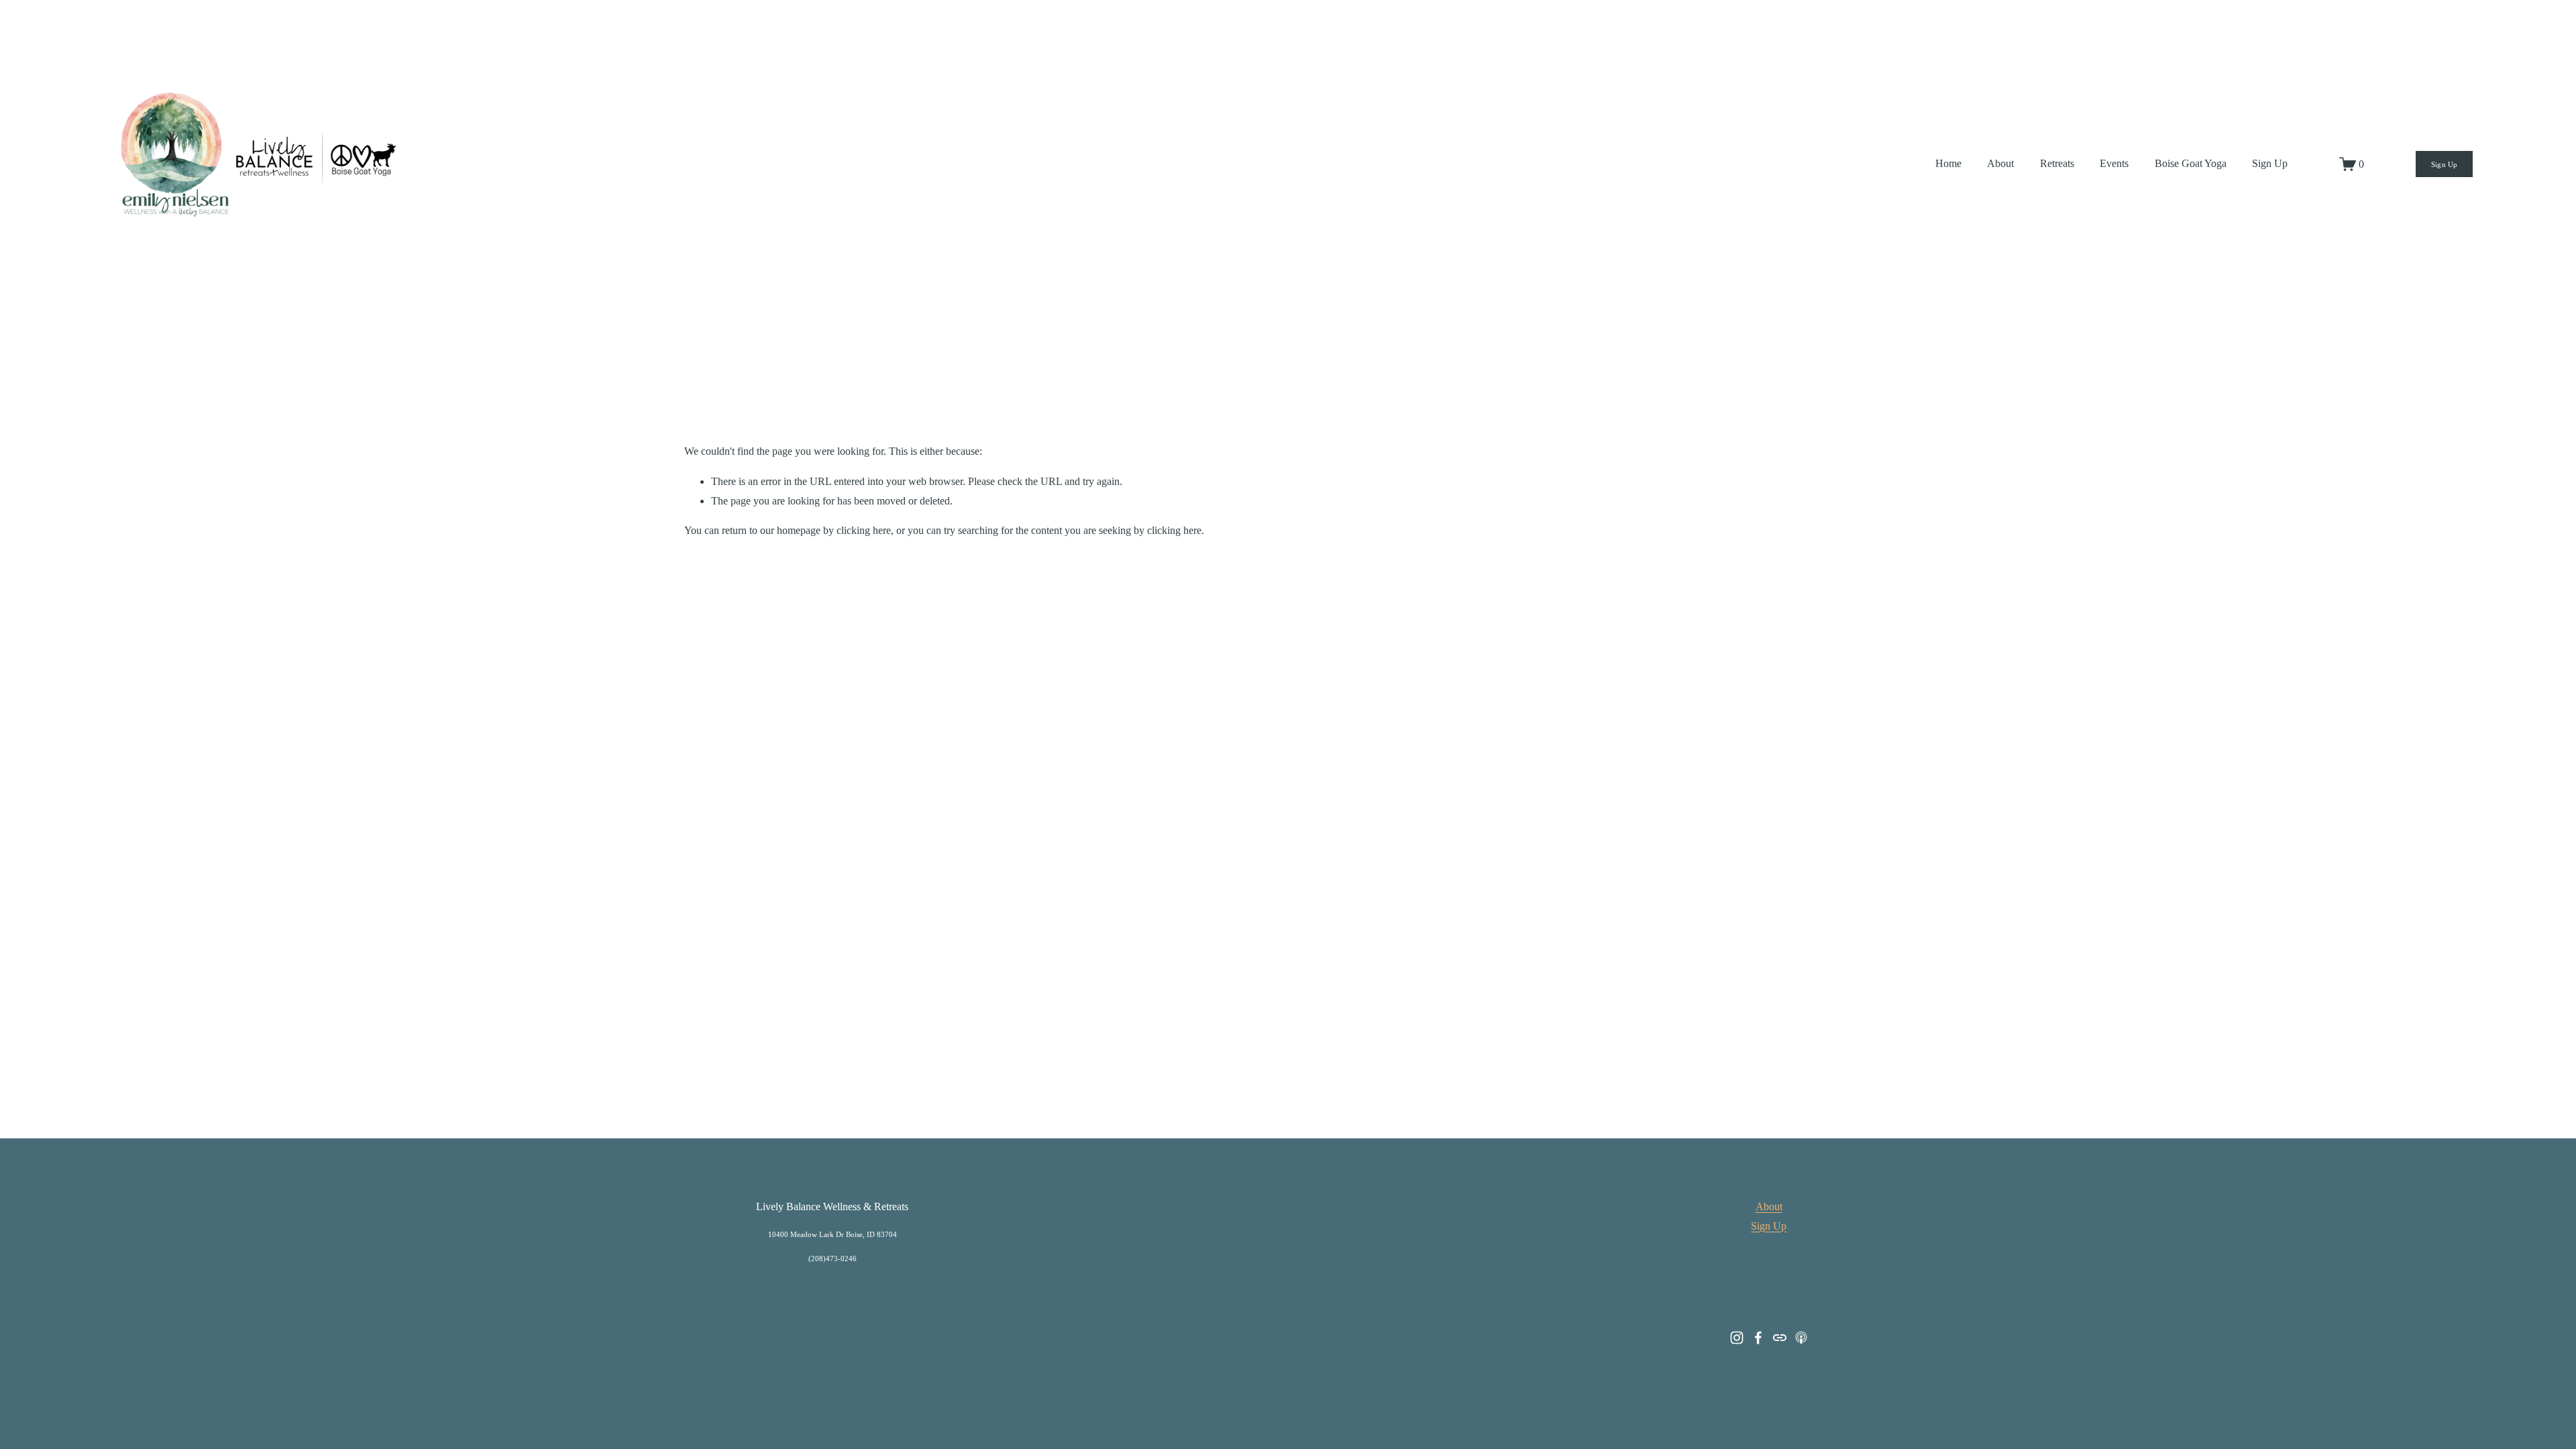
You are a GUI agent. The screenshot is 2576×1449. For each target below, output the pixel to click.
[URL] (1780, 1338)
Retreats (2057, 163)
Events (2114, 163)
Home (1948, 163)
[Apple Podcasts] (1801, 1338)
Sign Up (2270, 163)
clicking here (864, 530)
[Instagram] (1737, 1338)
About (2000, 163)
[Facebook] (1758, 1338)
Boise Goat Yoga (2191, 163)
